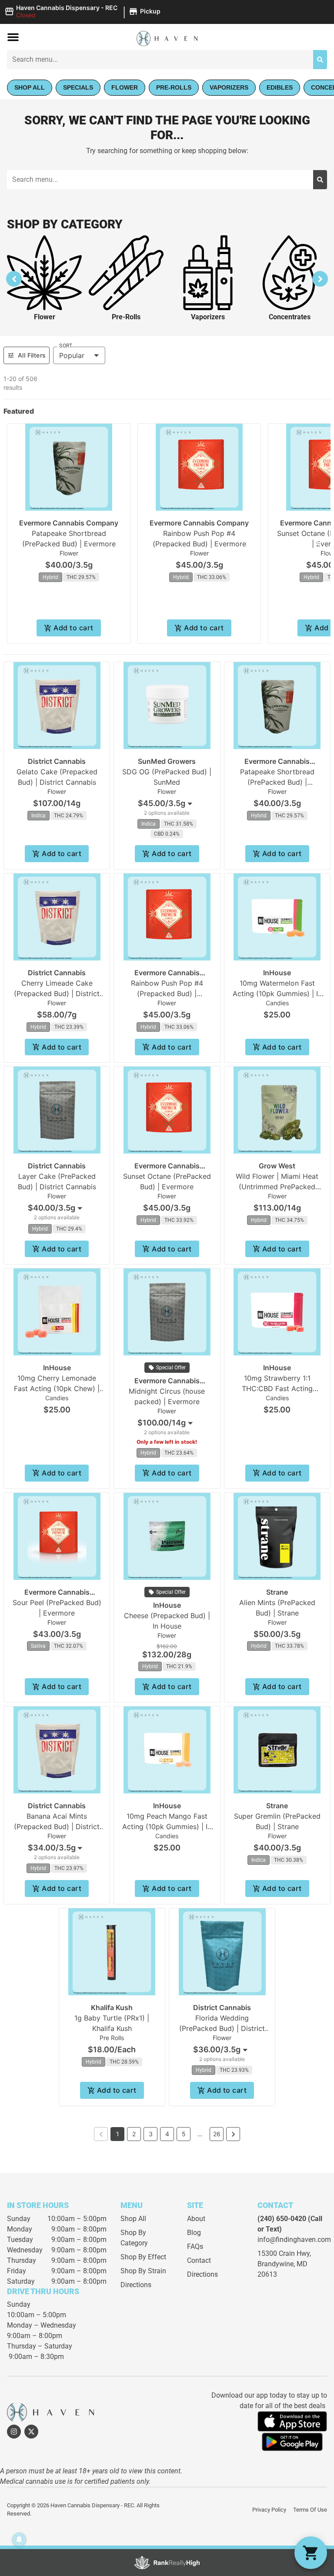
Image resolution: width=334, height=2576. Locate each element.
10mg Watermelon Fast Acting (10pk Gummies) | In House (277, 994)
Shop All (133, 2219)
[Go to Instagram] (14, 2432)
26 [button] (217, 2134)
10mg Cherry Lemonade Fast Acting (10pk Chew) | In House (57, 1388)
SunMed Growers (167, 761)
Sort (66, 346)
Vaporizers (208, 317)
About (196, 2219)
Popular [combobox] (72, 355)
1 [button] (118, 2134)
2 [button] (134, 2134)
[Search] (320, 60)
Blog (194, 2233)
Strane (277, 1592)
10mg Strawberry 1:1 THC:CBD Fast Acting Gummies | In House (277, 1388)
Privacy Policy (269, 2510)
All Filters (32, 355)
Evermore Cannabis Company (69, 523)
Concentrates (290, 317)
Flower (45, 317)
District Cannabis (57, 761)
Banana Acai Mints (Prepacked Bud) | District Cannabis (57, 1827)
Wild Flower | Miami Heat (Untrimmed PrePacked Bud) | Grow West (277, 1187)
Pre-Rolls (126, 317)
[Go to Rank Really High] (167, 2563)
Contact (199, 2260)
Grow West (277, 1166)
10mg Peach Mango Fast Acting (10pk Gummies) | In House (167, 1827)
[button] (84, 12)
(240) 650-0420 (282, 2219)
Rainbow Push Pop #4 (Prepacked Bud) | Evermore (167, 994)
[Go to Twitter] (31, 2432)
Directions (136, 2285)
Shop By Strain (143, 2271)
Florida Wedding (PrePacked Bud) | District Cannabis (222, 2028)
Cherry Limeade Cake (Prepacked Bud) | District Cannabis (57, 994)
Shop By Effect (143, 2257)
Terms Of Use (310, 2510)
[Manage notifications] (19, 2539)
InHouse (277, 973)
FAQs (195, 2246)
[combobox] (167, 803)
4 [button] (167, 2134)
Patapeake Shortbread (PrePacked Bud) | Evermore (277, 782)
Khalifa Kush (112, 2007)
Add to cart (73, 628)
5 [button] (184, 2134)
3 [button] (151, 2134)
